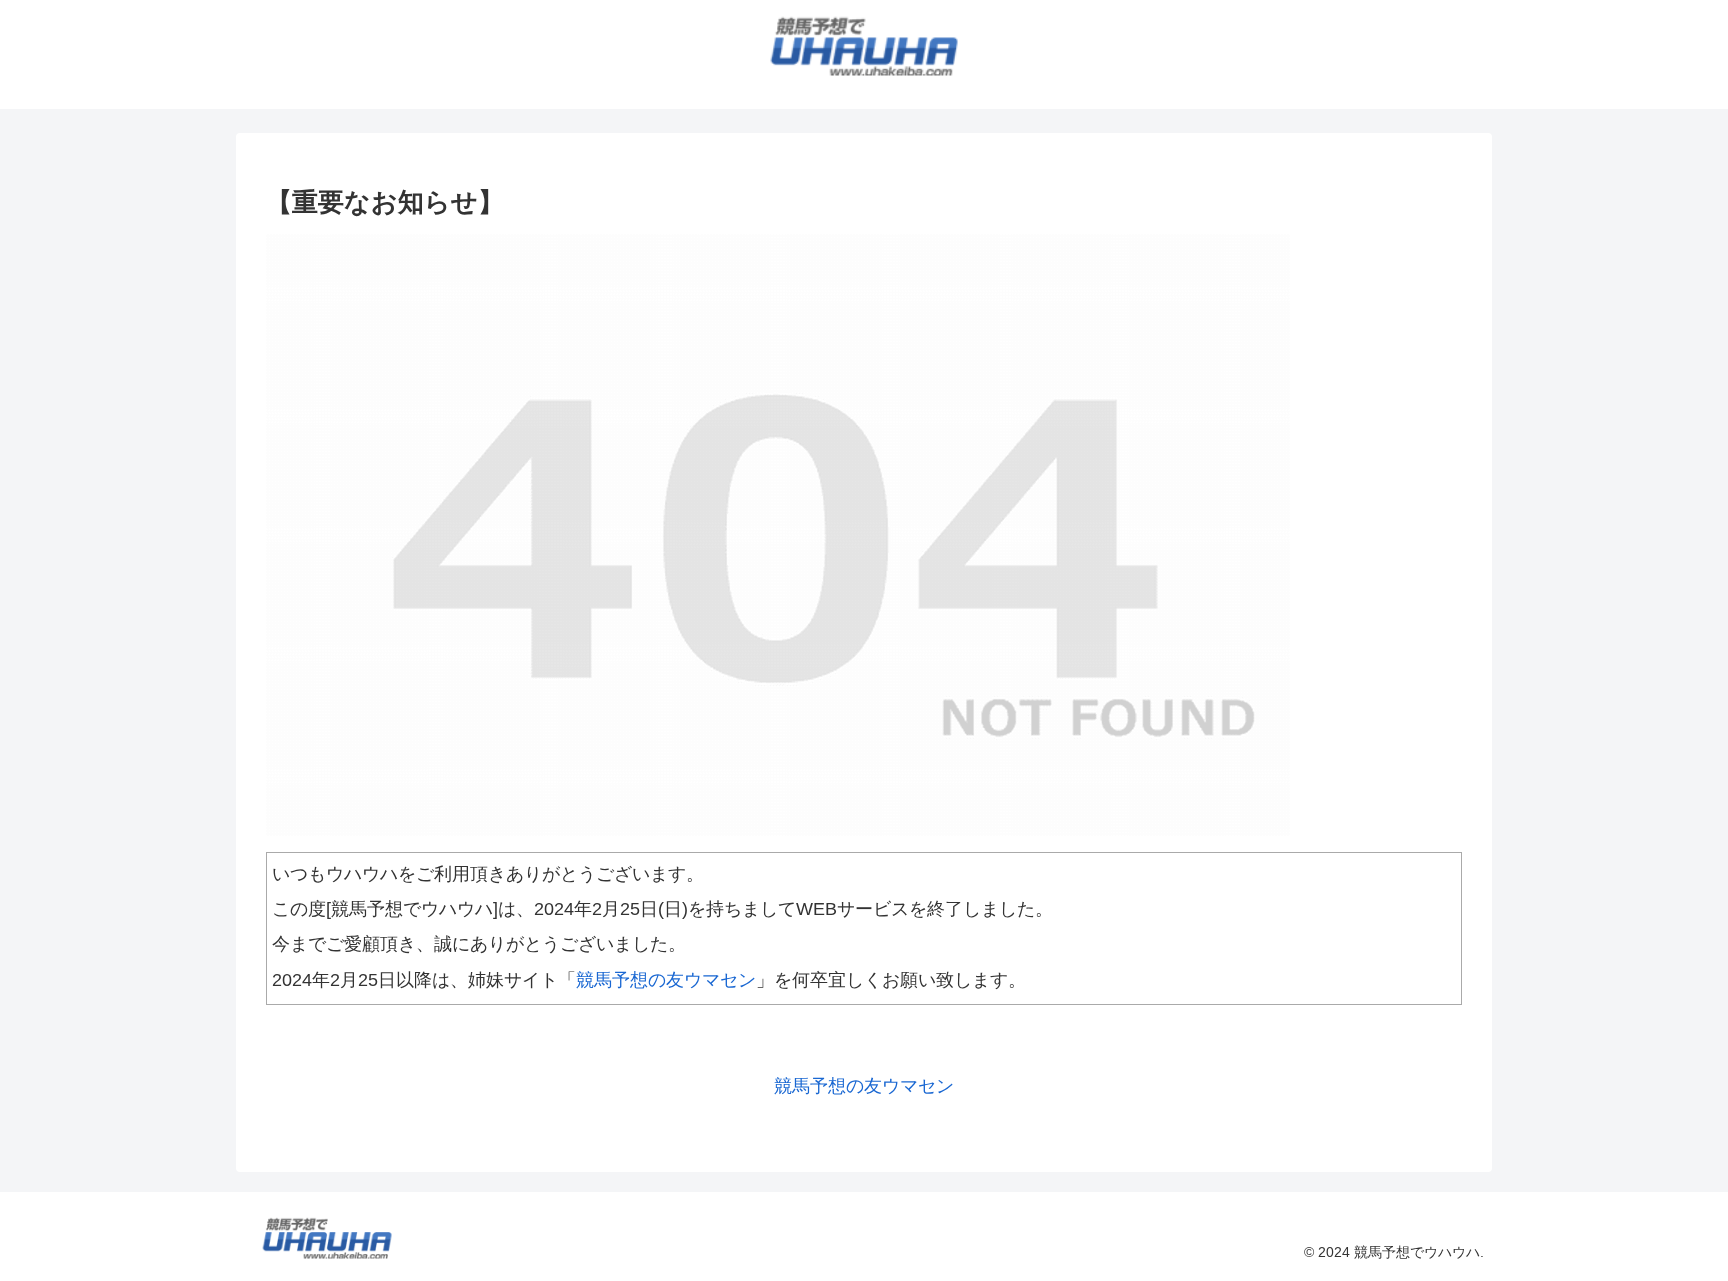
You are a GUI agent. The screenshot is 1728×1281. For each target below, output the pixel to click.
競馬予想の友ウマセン (666, 980)
